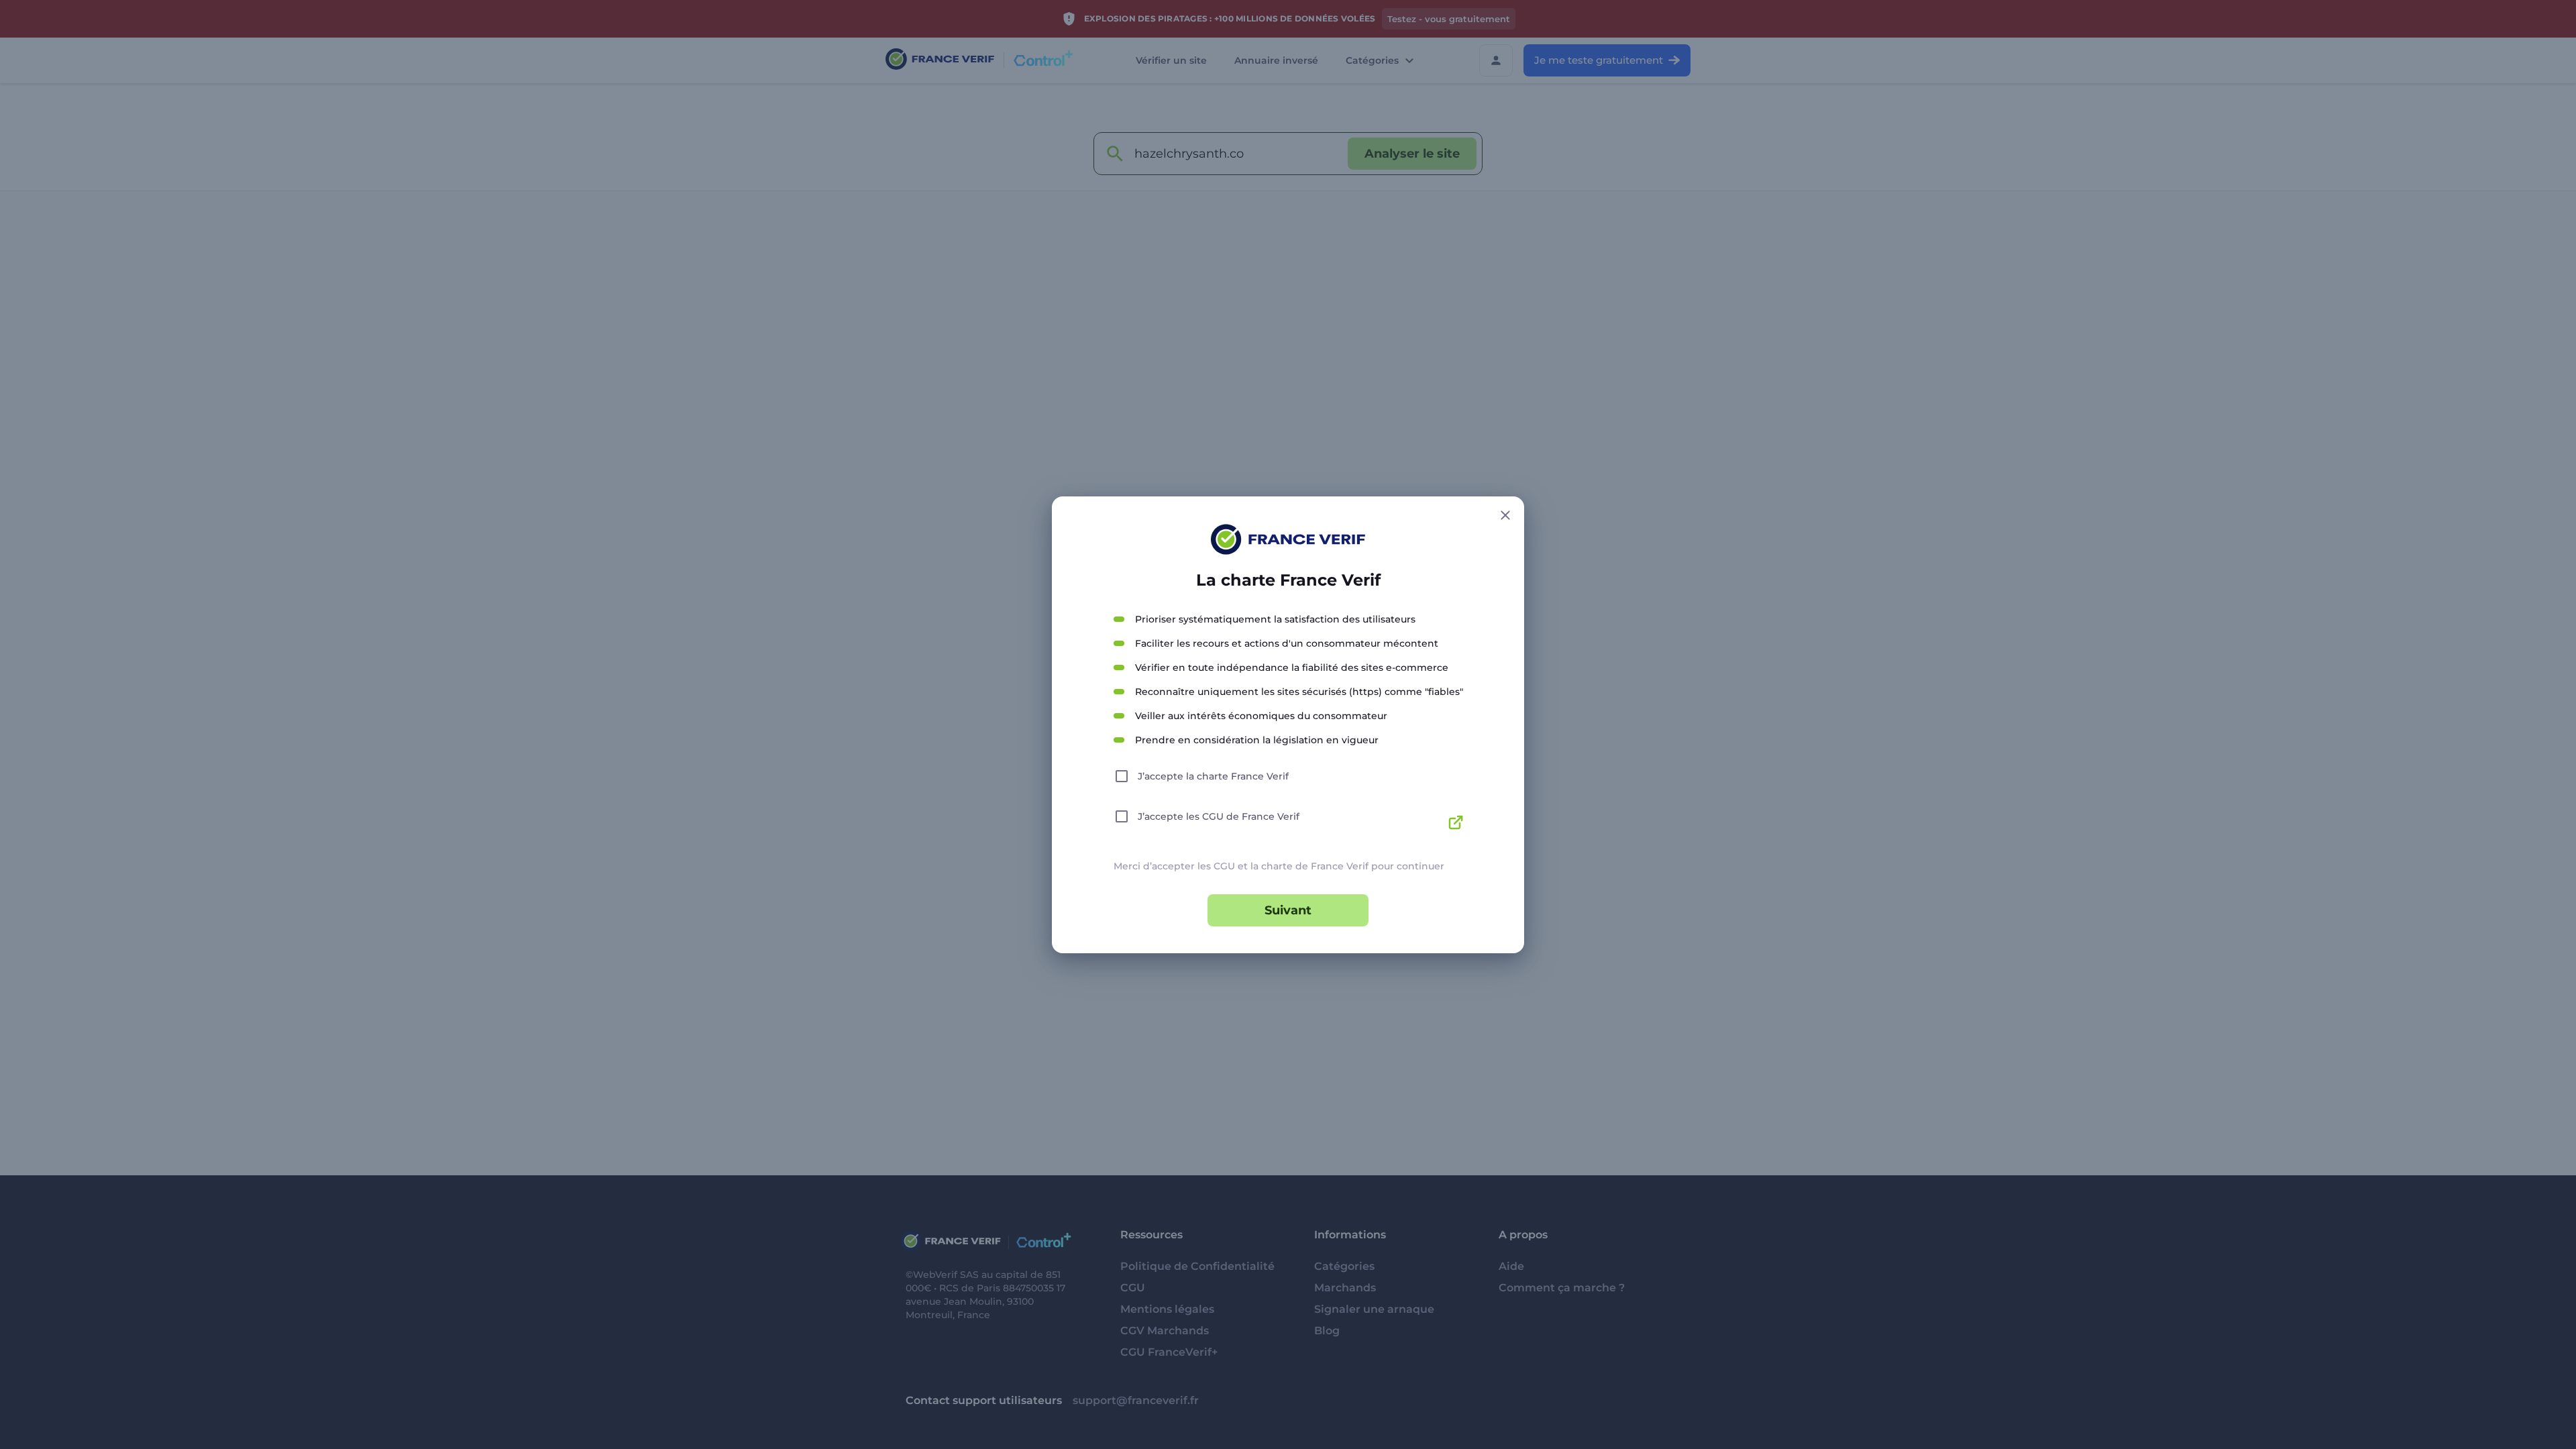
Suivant (1288, 910)
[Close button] (1505, 515)
